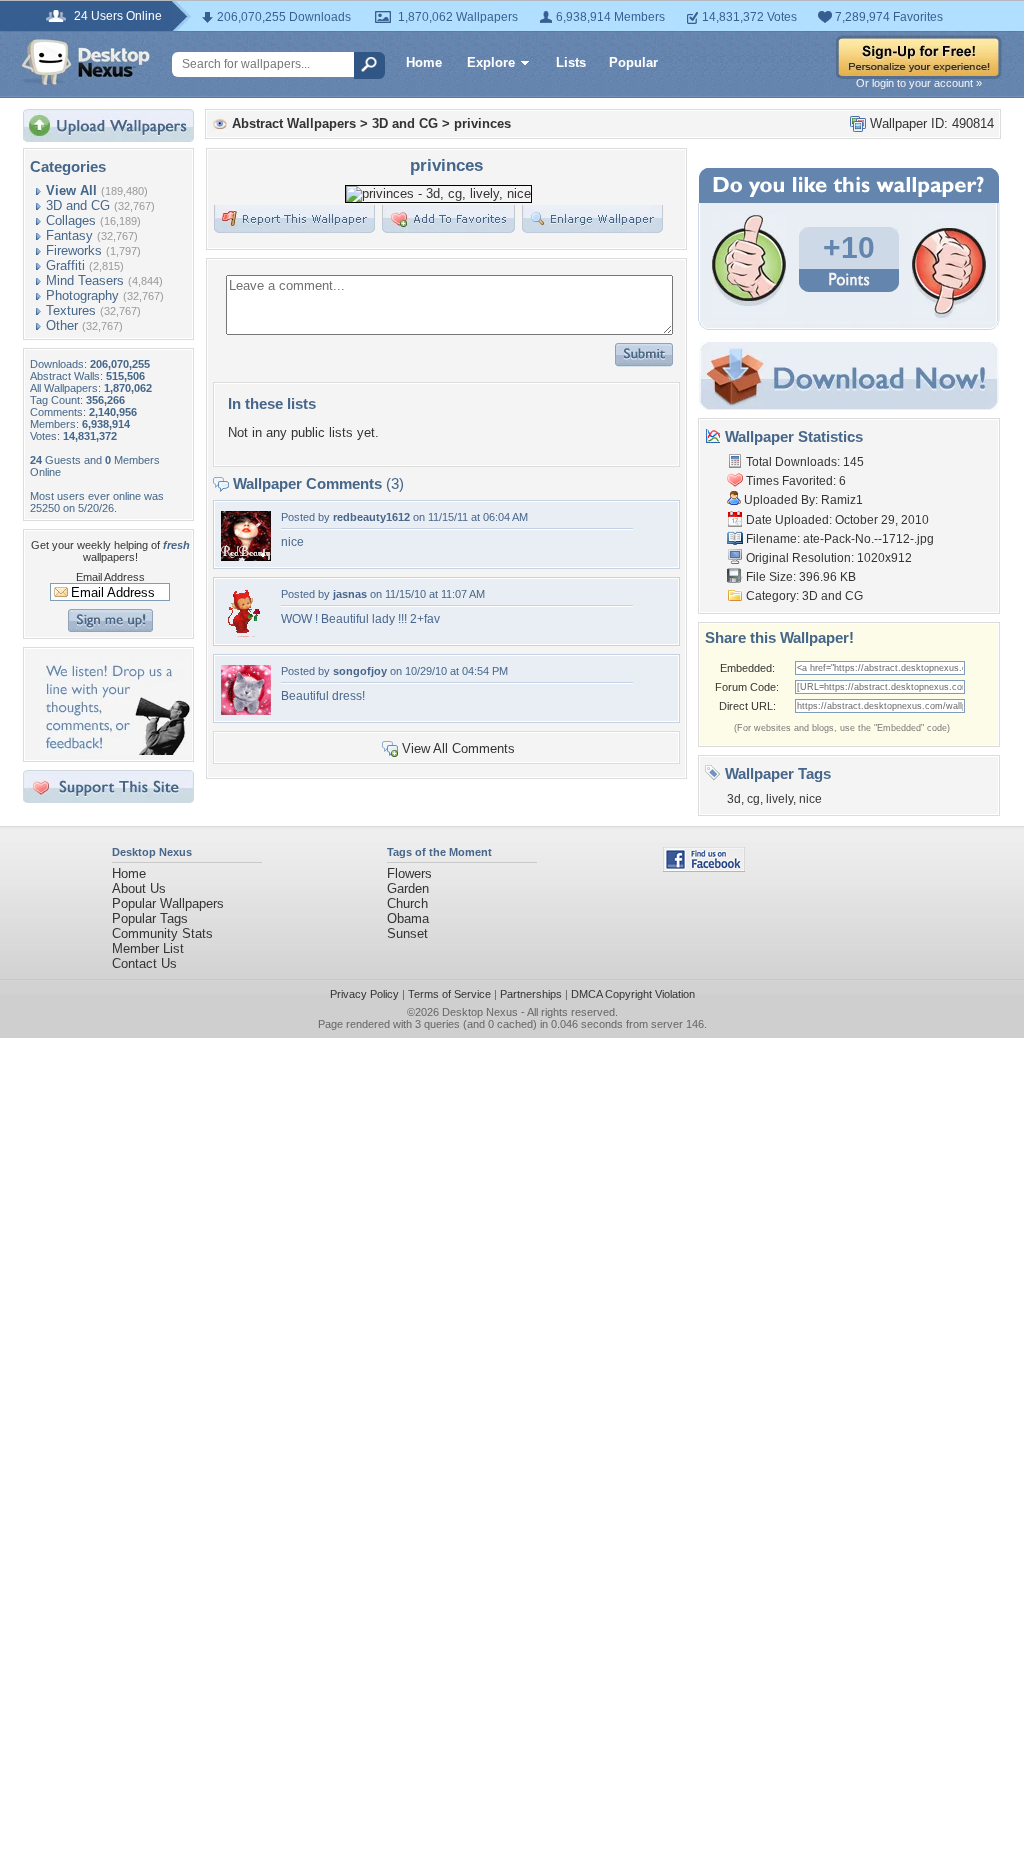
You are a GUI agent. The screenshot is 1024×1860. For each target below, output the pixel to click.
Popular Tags (150, 918)
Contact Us (144, 963)
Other (62, 325)
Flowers (409, 873)
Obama (408, 918)
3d (734, 799)
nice (810, 799)
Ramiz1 (842, 500)
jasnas (350, 594)
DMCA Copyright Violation (633, 994)
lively (779, 799)
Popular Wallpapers (168, 903)
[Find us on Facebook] (704, 867)
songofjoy (360, 671)
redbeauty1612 (371, 517)
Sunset (407, 933)
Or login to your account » (919, 83)
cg (753, 799)
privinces (482, 123)
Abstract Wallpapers (294, 123)
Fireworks (74, 250)
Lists (571, 62)
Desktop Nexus (480, 1012)
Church (407, 903)
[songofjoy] (246, 710)
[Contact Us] (114, 750)
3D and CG (78, 205)
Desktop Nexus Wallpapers (86, 62)
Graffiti (65, 265)
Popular (633, 62)
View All (71, 190)
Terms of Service (449, 994)
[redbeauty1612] (246, 556)
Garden (408, 888)
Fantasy (69, 235)
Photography (82, 295)
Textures (71, 310)
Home (424, 62)
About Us (139, 888)
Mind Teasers (85, 280)
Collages (71, 220)
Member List (148, 948)
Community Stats (162, 933)
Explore (491, 62)
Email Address (110, 577)
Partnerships (531, 994)
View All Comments (458, 748)
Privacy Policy (364, 994)
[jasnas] (246, 633)
